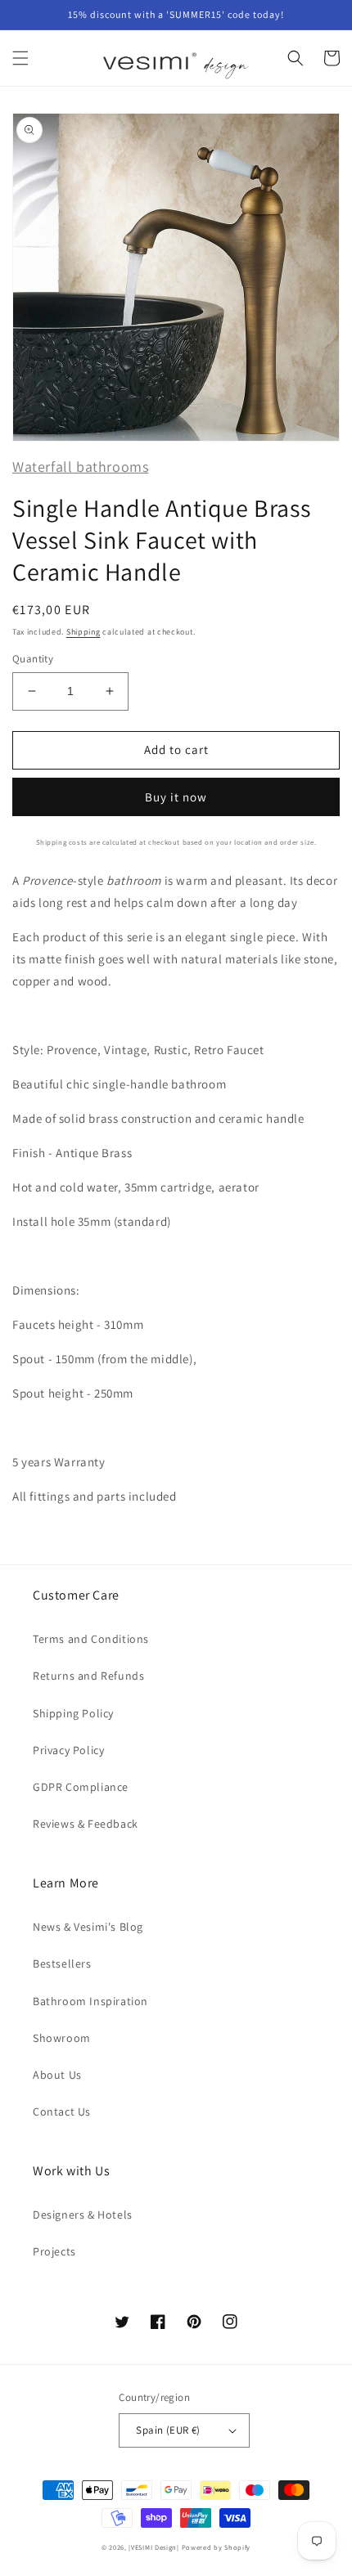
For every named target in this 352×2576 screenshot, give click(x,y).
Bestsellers (62, 1963)
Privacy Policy (68, 1750)
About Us (57, 2075)
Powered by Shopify (217, 2547)
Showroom (62, 2038)
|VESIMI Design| (154, 2547)
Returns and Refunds (88, 1676)
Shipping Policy (73, 1713)
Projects (54, 2251)
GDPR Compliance (81, 1787)
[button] (20, 58)
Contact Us (62, 2112)
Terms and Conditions (91, 1639)
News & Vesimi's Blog (88, 1927)
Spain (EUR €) (168, 2430)
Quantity (33, 659)
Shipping (83, 632)
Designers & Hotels (83, 2215)
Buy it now (176, 797)
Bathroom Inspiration (90, 2001)
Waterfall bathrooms (80, 467)
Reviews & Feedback (86, 1824)
